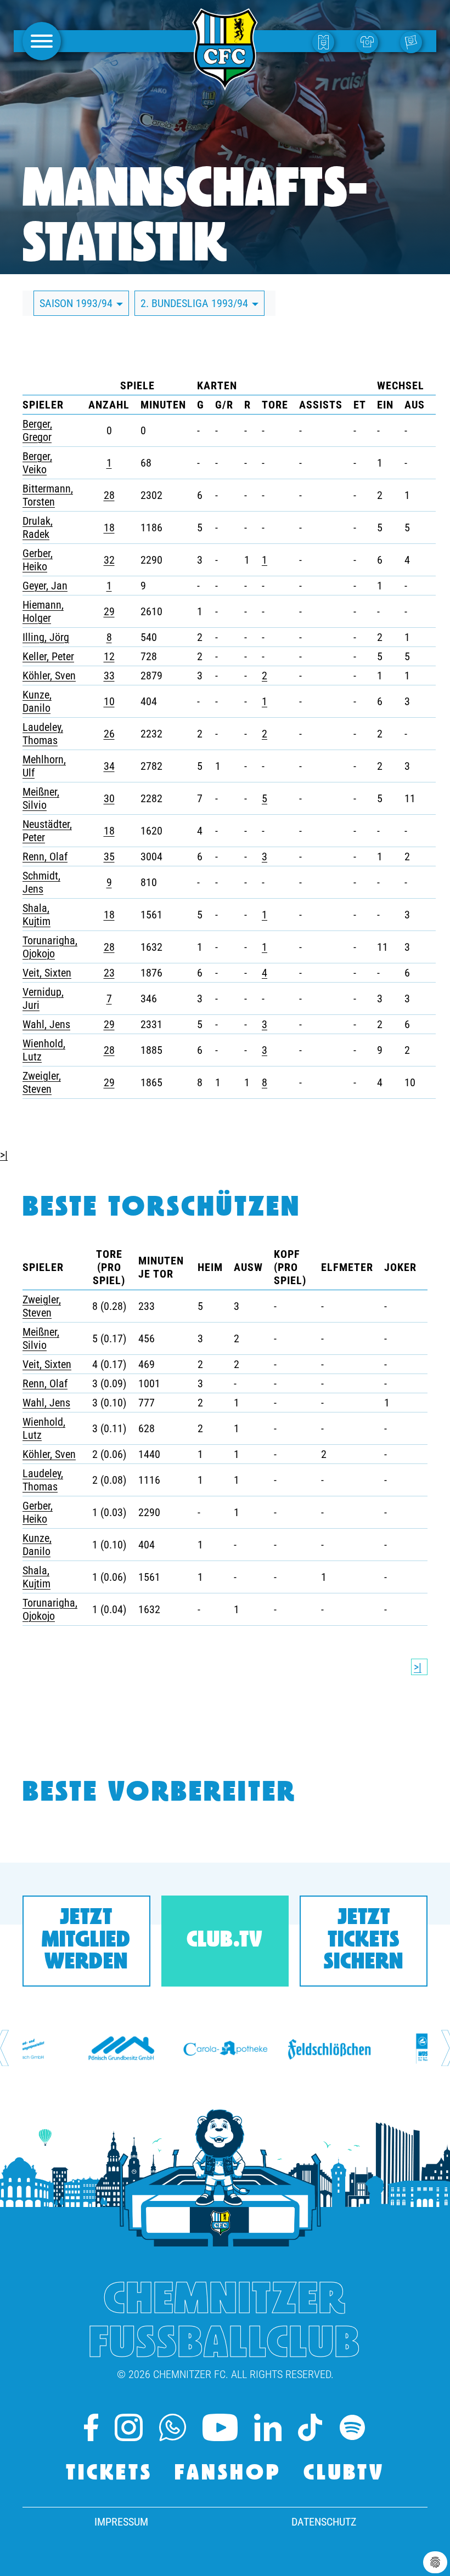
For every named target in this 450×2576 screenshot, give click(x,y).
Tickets (109, 2474)
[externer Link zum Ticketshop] (326, 41)
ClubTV (344, 2474)
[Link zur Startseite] (225, 84)
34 (109, 766)
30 (109, 798)
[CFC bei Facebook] (91, 2427)
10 (109, 701)
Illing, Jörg (46, 637)
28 (109, 495)
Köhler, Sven (49, 676)
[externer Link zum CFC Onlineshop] (370, 41)
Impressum (121, 2522)
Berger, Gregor (37, 430)
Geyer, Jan (45, 586)
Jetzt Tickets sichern (364, 1941)
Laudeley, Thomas (43, 734)
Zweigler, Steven (42, 1082)
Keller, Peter (48, 656)
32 (109, 560)
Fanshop (228, 2474)
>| (4, 1155)
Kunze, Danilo (37, 701)
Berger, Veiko (37, 463)
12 (109, 656)
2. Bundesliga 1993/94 (196, 303)
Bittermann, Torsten (48, 495)
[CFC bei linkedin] (268, 2427)
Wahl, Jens (46, 1024)
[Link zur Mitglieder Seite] (414, 41)
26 (109, 734)
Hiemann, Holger (43, 611)
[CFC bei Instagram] (128, 2427)
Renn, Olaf (45, 856)
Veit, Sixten (47, 973)
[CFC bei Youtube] (220, 2427)
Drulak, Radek (38, 527)
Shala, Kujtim (36, 915)
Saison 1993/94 (77, 303)
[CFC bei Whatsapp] (173, 2427)
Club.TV (225, 1941)
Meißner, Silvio (41, 798)
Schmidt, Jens (41, 882)
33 (109, 676)
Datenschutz (324, 2522)
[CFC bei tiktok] (310, 2427)
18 (109, 527)
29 (109, 611)
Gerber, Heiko (38, 560)
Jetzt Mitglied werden (86, 1941)
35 (109, 856)
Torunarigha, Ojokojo (50, 947)
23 (109, 973)
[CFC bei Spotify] (352, 2427)
